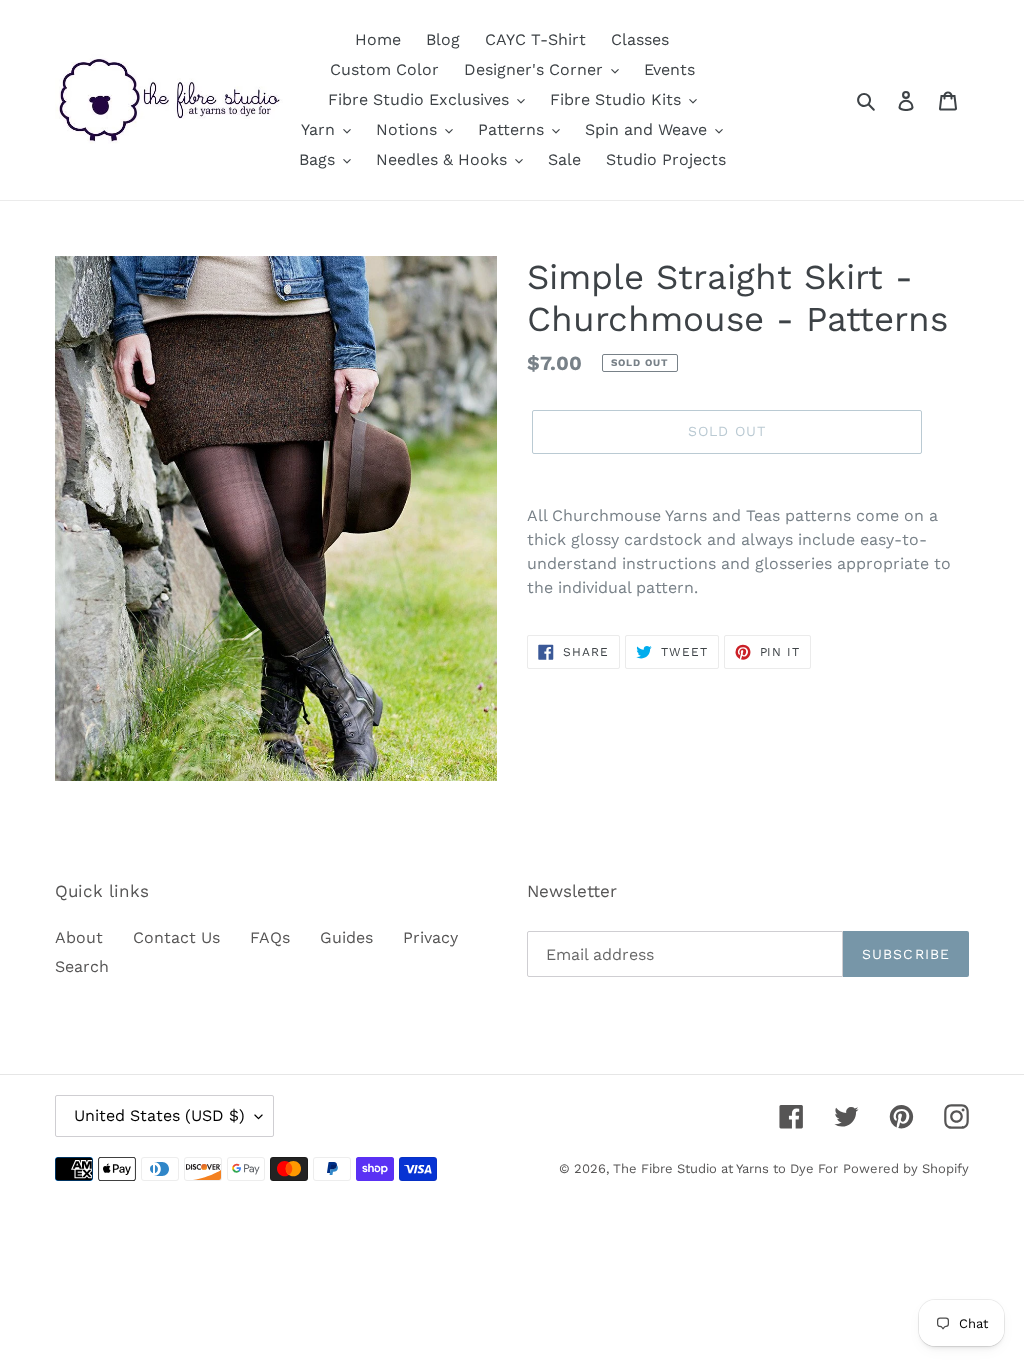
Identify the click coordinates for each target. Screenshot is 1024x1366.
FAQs (270, 937)
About (79, 937)
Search (82, 966)
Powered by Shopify (906, 1168)
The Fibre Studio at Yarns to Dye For (725, 1168)
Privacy (430, 937)
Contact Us (176, 937)
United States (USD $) (159, 1115)
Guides (346, 937)
